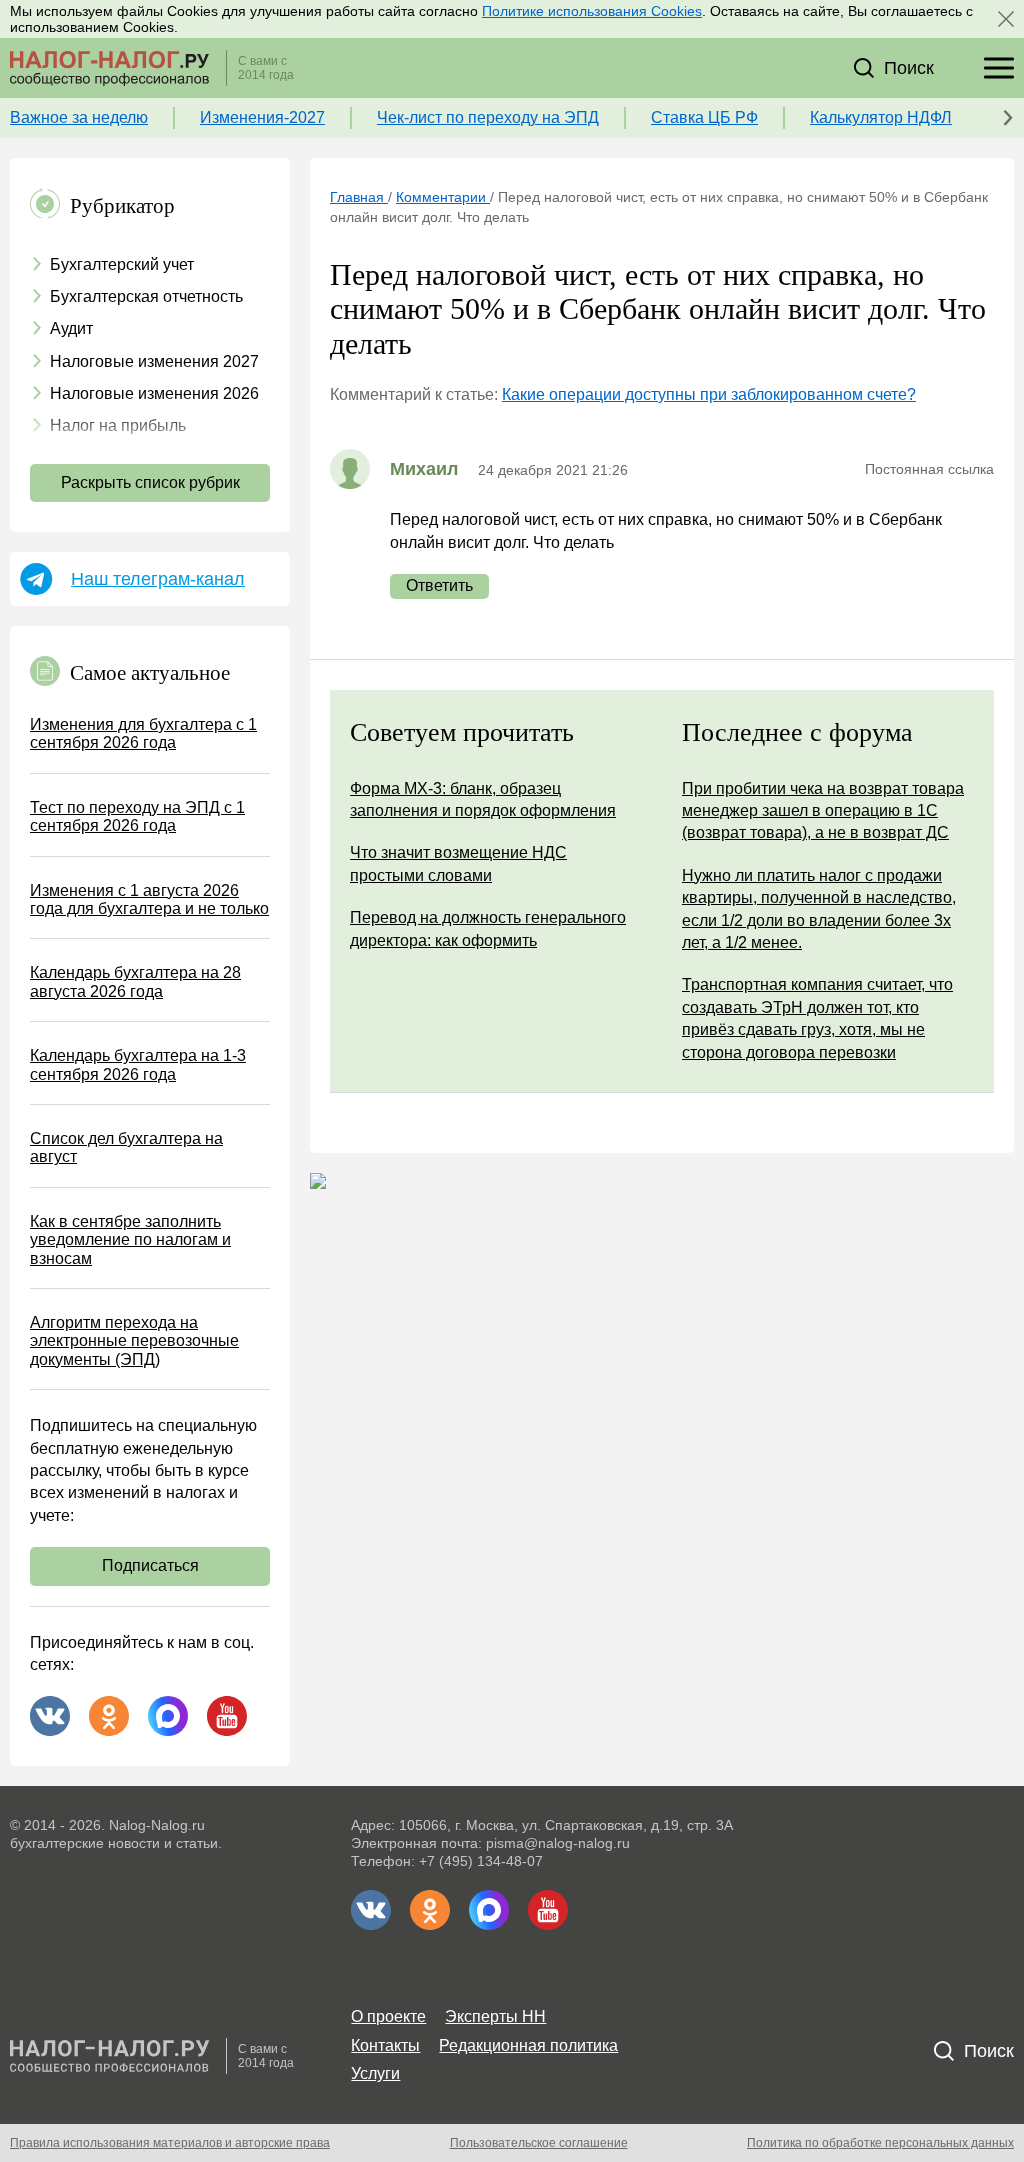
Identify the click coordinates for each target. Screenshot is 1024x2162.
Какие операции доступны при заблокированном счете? (709, 394)
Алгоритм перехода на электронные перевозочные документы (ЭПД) (134, 1341)
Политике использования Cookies (592, 11)
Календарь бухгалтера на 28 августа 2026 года (135, 981)
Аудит (71, 328)
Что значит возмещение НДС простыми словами (458, 863)
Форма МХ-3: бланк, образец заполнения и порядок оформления (483, 799)
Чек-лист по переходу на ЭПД (488, 117)
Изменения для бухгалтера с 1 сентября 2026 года (143, 733)
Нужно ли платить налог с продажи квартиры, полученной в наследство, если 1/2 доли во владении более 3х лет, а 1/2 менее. (819, 909)
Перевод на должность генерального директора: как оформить (488, 928)
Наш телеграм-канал (158, 579)
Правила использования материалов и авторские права (170, 2143)
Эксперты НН (495, 2016)
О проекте (388, 2016)
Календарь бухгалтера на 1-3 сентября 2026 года (138, 1064)
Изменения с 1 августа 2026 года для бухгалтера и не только (149, 899)
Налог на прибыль (118, 425)
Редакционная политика (528, 2045)
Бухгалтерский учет (122, 264)
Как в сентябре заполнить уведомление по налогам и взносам (130, 1240)
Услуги (375, 2073)
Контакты (385, 2045)
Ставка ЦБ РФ (704, 117)
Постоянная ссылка (929, 469)
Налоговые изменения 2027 (154, 361)
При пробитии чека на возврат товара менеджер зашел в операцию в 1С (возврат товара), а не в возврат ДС (823, 811)
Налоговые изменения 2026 (154, 393)
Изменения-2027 (262, 117)
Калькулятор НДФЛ (881, 117)
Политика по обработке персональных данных (880, 2143)
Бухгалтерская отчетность (146, 296)
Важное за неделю (79, 117)
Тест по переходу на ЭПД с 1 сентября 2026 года (137, 816)
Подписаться (150, 1565)
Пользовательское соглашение (539, 2143)
